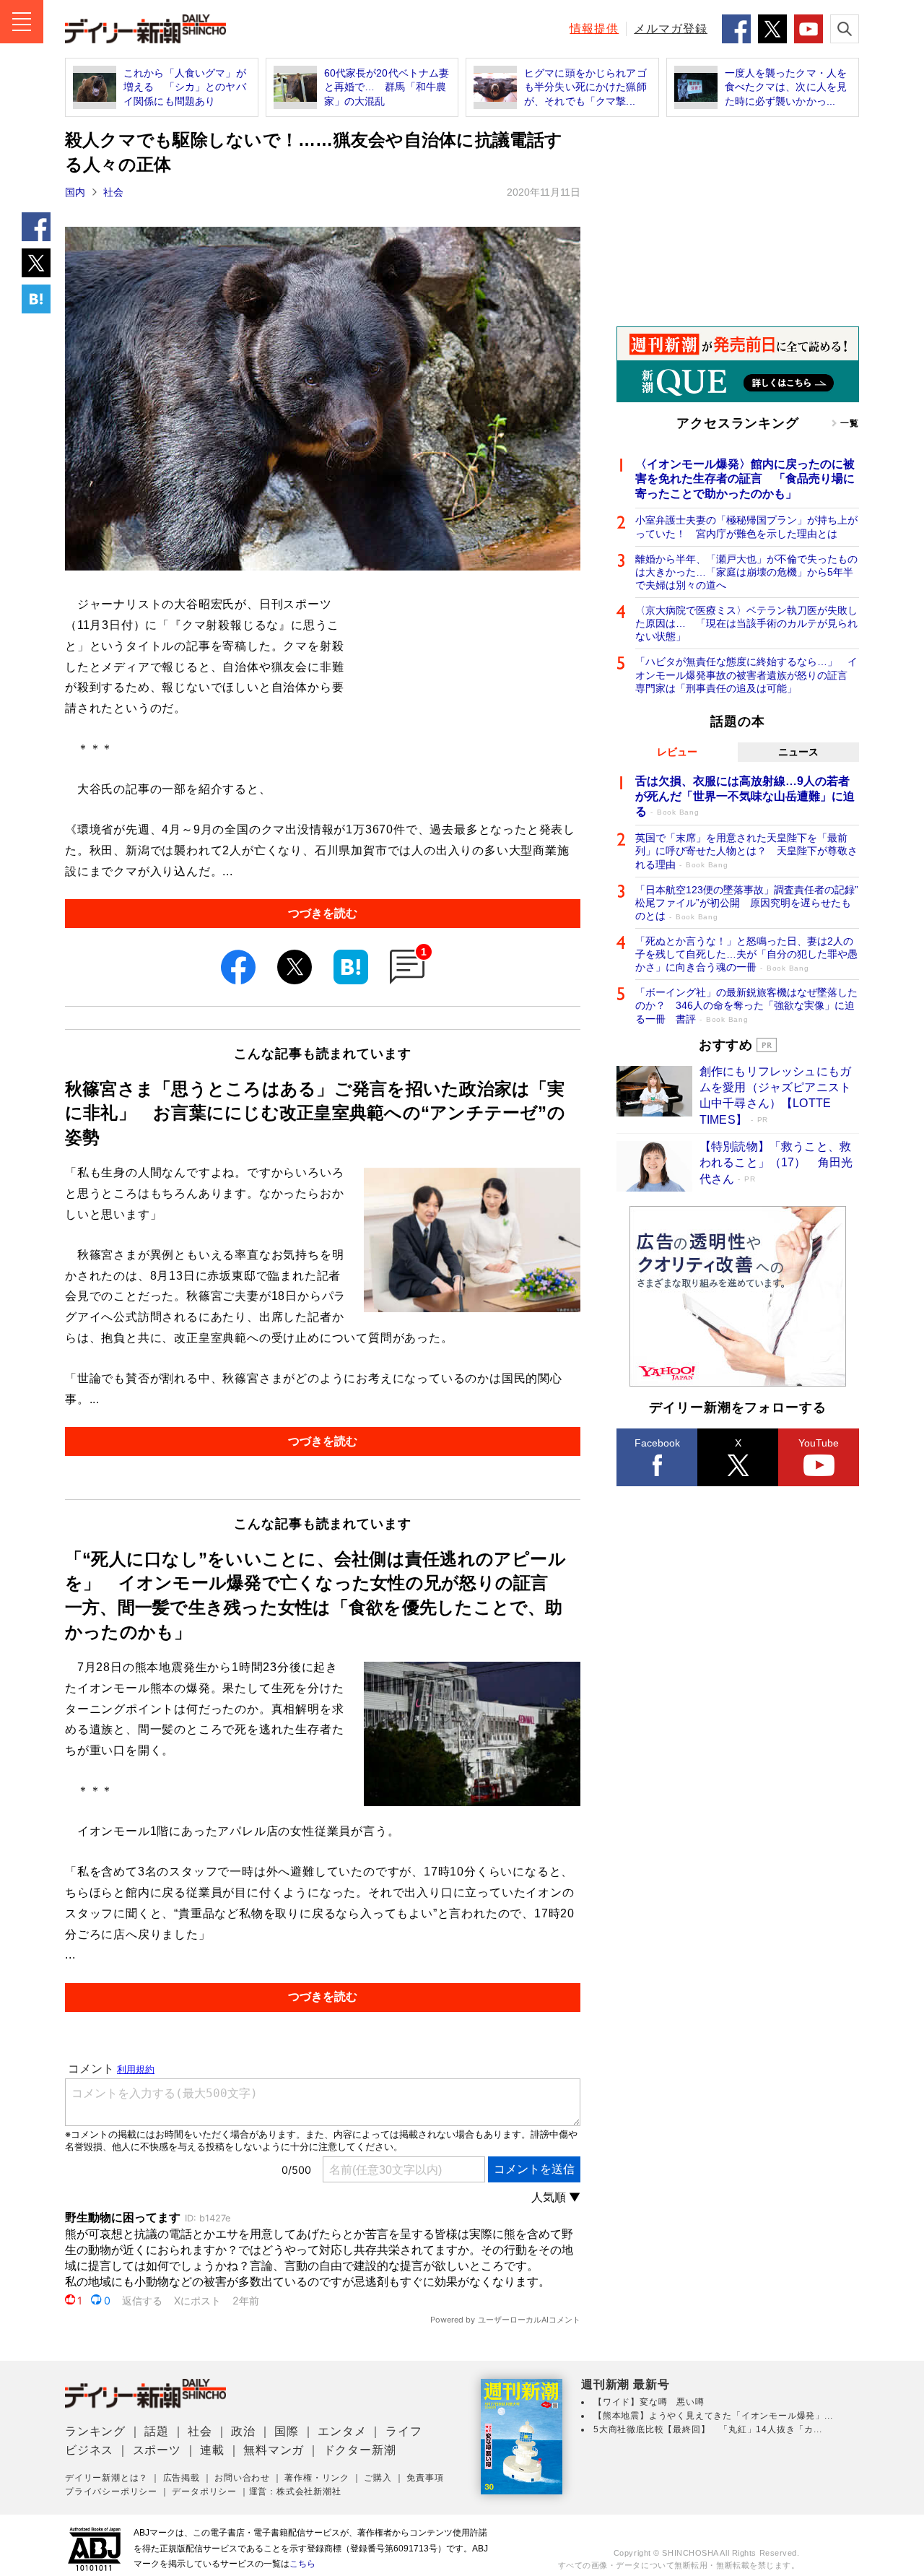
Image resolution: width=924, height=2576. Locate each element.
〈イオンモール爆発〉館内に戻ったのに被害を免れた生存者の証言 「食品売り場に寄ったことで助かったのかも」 (745, 479)
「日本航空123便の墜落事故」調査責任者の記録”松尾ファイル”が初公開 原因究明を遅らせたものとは (747, 903)
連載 (212, 2450)
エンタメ (342, 2431)
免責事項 (425, 2478)
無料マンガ (274, 2450)
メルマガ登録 (671, 29)
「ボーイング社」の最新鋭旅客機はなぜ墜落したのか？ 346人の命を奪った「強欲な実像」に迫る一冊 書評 (746, 1005)
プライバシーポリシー (111, 2492)
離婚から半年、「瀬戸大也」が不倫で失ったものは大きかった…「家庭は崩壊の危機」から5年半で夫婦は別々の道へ (746, 572)
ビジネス (89, 2450)
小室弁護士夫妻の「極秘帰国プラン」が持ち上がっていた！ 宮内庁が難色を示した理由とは (746, 526)
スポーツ (157, 2450)
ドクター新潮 (360, 2450)
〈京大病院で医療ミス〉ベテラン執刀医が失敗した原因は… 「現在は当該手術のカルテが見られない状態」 (746, 623)
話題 (157, 2431)
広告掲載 (182, 2478)
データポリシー (204, 2492)
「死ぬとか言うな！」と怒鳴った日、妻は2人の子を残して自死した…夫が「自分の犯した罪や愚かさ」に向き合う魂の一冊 (746, 954)
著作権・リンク (317, 2478)
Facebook (657, 1443)
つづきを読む (323, 913)
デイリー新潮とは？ (106, 2478)
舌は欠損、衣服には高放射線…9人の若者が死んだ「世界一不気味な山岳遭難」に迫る (745, 796)
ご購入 (378, 2478)
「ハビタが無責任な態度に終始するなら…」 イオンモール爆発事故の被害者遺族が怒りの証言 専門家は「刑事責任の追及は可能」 (746, 675)
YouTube (819, 1443)
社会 (113, 192)
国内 (75, 192)
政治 (243, 2431)
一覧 (850, 423)
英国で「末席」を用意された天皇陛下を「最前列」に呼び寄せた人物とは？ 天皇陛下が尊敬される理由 (746, 851)
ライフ (404, 2431)
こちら (302, 2564)
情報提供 (594, 29)
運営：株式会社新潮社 (295, 2492)
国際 (287, 2431)
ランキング (95, 2431)
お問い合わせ (242, 2478)
